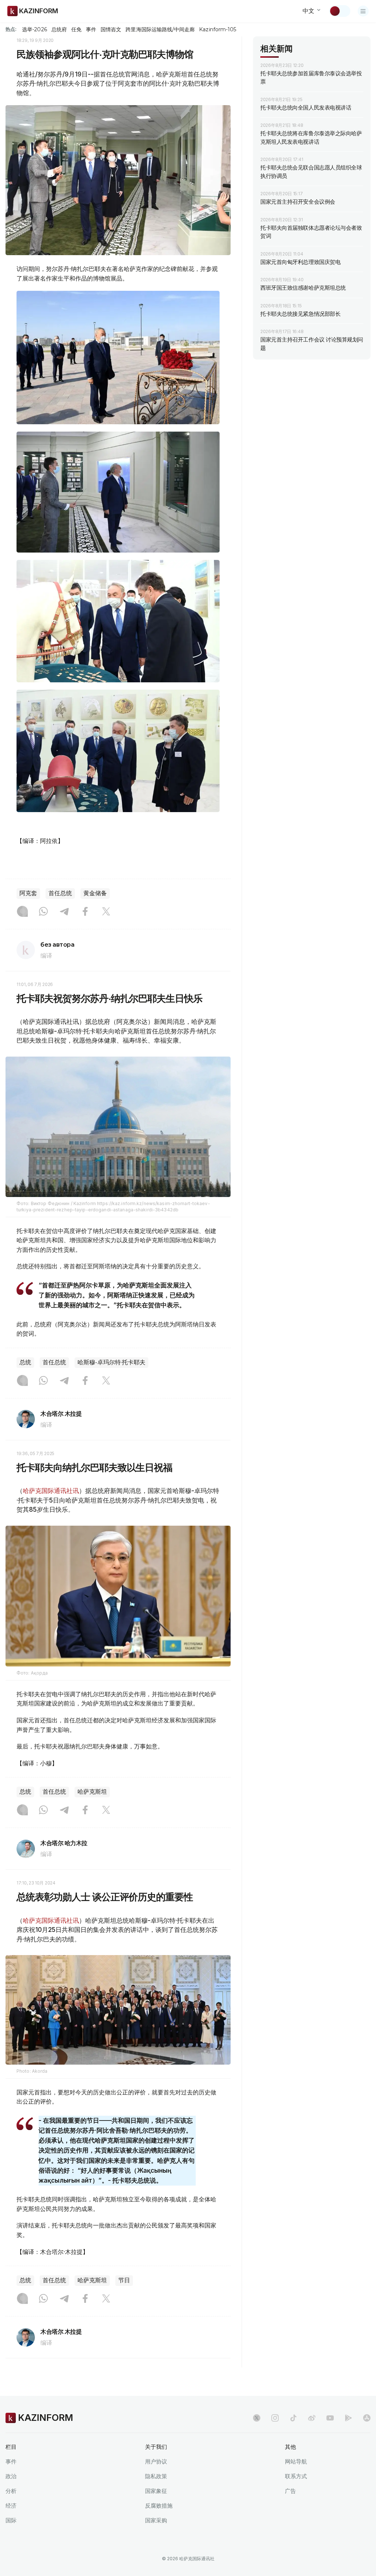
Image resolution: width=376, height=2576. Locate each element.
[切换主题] (340, 11)
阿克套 (28, 893)
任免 (76, 29)
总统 (25, 1362)
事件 (91, 29)
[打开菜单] (363, 11)
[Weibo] (312, 2418)
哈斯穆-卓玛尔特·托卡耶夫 (111, 1362)
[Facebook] (85, 912)
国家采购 (156, 2520)
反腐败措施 (159, 2506)
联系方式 (296, 2476)
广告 (290, 2491)
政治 (11, 2476)
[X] (106, 912)
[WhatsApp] (43, 912)
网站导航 (296, 2461)
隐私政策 (156, 2476)
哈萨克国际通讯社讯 (51, 1491)
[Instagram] (22, 912)
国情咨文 (111, 29)
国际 (11, 2520)
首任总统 (60, 893)
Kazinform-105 (218, 29)
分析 (11, 2491)
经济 (11, 2506)
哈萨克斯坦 (92, 1792)
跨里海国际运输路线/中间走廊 (160, 29)
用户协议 (156, 2461)
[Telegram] (64, 912)
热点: (11, 29)
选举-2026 (34, 29)
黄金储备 (95, 893)
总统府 (59, 29)
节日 (124, 2280)
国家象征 (156, 2491)
